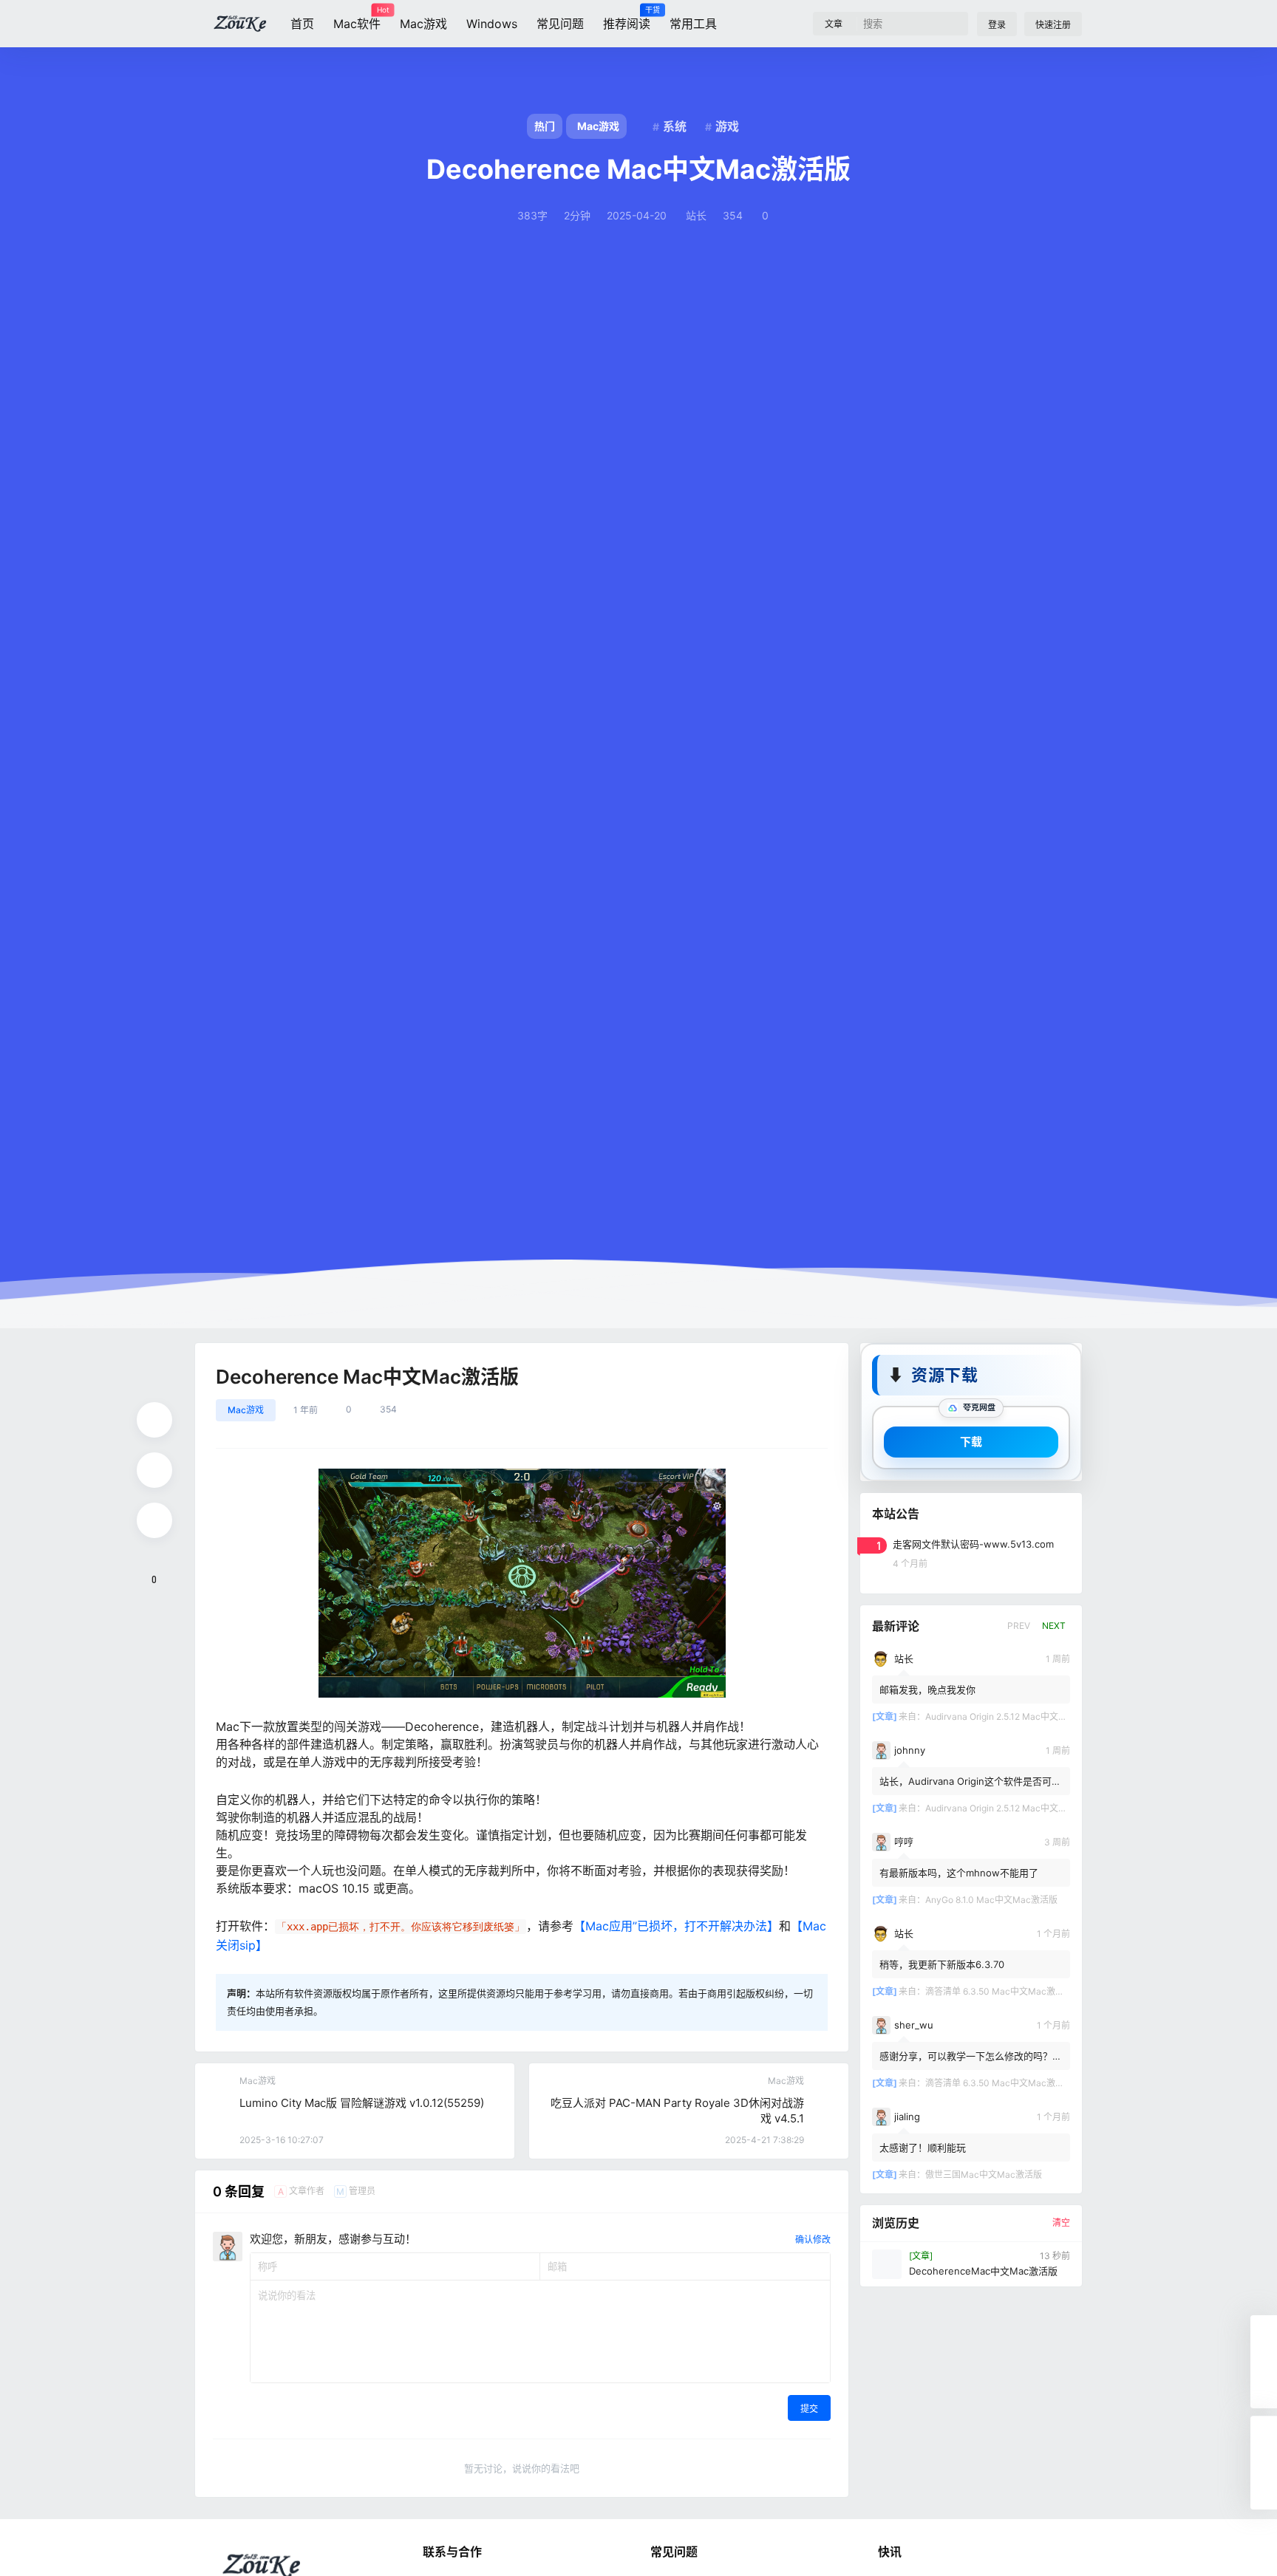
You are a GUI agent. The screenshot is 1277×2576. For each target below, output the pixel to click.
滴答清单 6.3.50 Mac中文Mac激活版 (999, 1991)
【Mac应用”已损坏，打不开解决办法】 (676, 1926)
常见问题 (560, 24)
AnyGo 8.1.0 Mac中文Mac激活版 (991, 1899)
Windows (492, 24)
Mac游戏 (423, 24)
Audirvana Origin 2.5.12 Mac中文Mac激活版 (1014, 1716)
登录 (997, 25)
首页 (302, 24)
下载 (971, 1441)
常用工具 (693, 24)
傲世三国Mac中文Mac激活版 (984, 2174)
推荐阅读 (627, 18)
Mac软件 (357, 18)
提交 (809, 2409)
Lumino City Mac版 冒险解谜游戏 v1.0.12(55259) (362, 2103)
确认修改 (813, 2240)
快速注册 (1053, 25)
